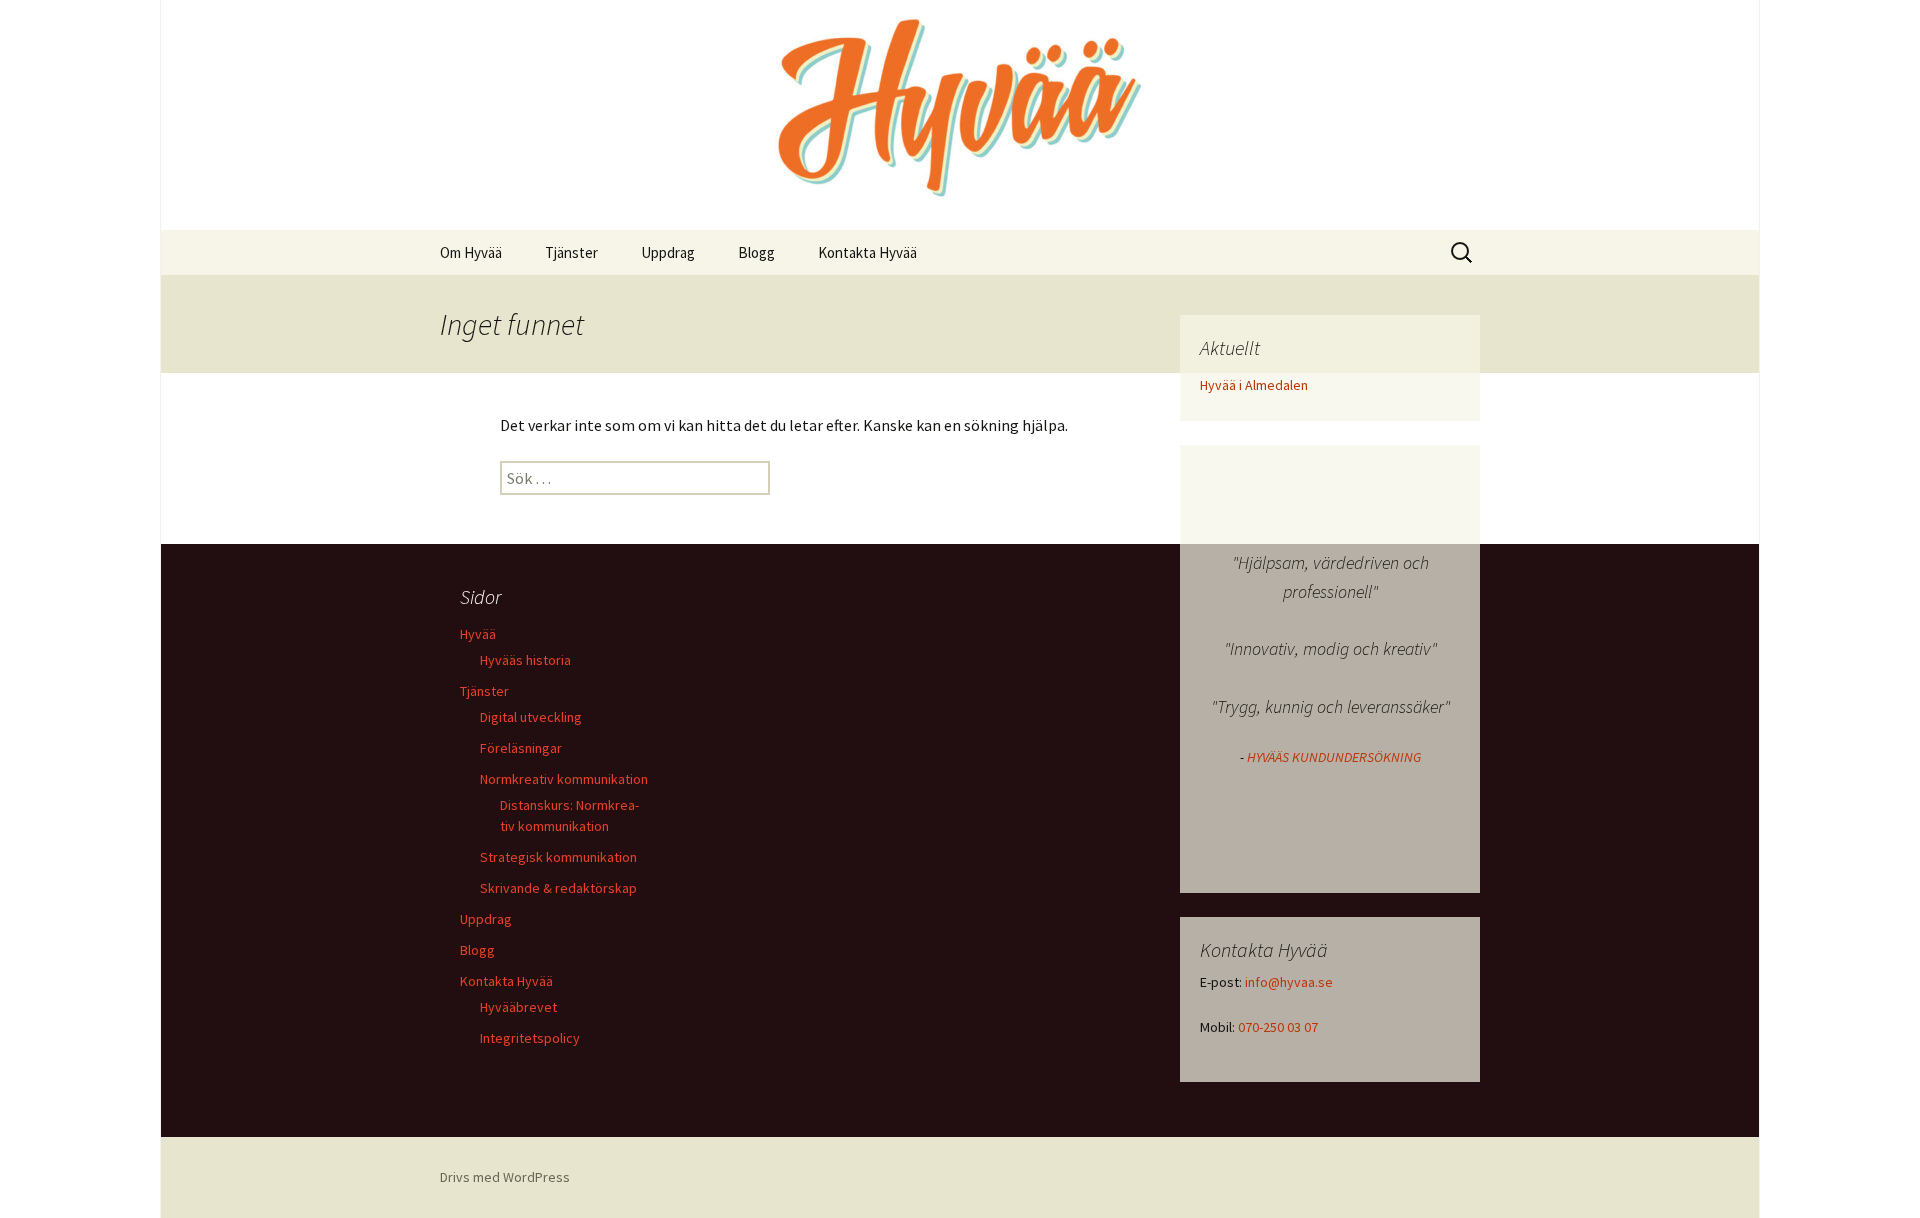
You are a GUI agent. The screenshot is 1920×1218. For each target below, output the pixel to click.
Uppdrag (668, 252)
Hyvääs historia (525, 660)
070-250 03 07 (1278, 1027)
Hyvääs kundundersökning (1334, 757)
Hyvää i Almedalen (1254, 385)
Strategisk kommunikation (558, 857)
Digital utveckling (531, 717)
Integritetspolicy (530, 1038)
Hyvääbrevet (518, 1007)
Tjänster (571, 252)
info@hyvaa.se (1289, 982)
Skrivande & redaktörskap (558, 888)
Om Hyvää (471, 252)
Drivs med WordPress (505, 1177)
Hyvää (478, 634)
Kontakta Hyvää (867, 252)
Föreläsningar (521, 748)
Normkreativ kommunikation (564, 779)
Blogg (756, 252)
